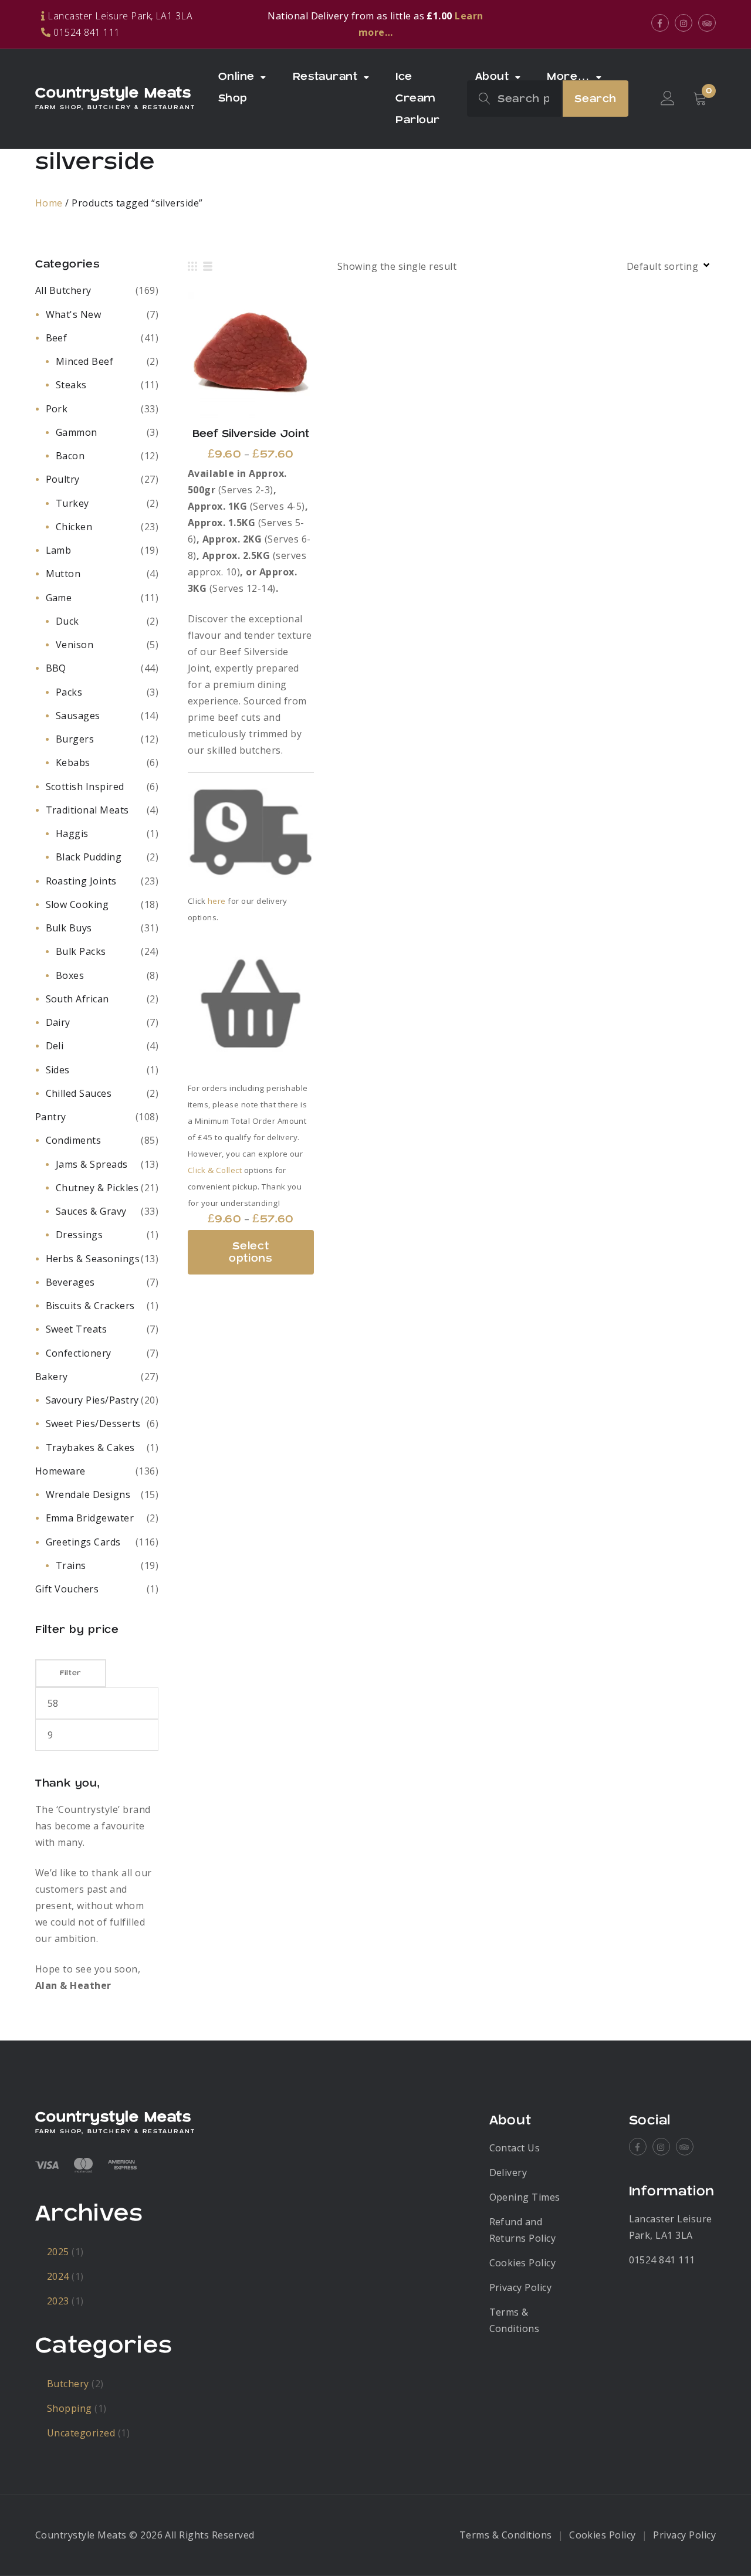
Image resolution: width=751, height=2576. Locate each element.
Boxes (70, 975)
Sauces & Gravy (91, 1211)
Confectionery (79, 1353)
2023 (58, 2301)
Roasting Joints (81, 881)
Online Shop (236, 87)
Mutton (63, 574)
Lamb (59, 550)
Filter (71, 1673)
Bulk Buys (69, 928)
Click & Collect (215, 1170)
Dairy (58, 1022)
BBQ (56, 668)
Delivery (508, 2172)
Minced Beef (84, 361)
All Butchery (63, 290)
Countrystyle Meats (113, 93)
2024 (58, 2276)
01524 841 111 (662, 2260)
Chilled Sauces (79, 1093)
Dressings (79, 1235)
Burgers (75, 739)
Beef (57, 338)
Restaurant (325, 77)
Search (596, 99)
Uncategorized (81, 2433)
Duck (67, 621)
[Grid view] (192, 266)
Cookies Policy (523, 2263)
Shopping (70, 2408)
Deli (55, 1046)
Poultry (63, 479)
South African (77, 999)
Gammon (77, 432)
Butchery (68, 2384)
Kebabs (73, 762)
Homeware (60, 1471)
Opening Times (525, 2197)
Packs (69, 692)
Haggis (72, 833)
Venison (75, 645)
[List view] (208, 266)
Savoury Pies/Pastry (92, 1400)
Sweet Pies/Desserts (93, 1423)
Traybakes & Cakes (90, 1448)
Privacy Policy (521, 2287)
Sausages (78, 716)
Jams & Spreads (92, 1164)
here (217, 901)
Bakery (52, 1377)
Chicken (74, 527)
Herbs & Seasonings (93, 1259)
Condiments (74, 1140)
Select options (251, 355)
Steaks (71, 385)
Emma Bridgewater (90, 1518)
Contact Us (515, 2148)
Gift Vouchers (67, 1589)
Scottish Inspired (85, 787)
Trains (71, 1565)
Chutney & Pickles (97, 1188)
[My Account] (668, 99)
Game (59, 598)
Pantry (51, 1117)
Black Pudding (89, 857)
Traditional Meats (87, 810)
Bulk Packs (81, 951)
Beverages (70, 1282)
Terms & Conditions (506, 2535)
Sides (58, 1070)
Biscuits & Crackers (90, 1306)
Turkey (72, 503)
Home (49, 203)
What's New (74, 314)
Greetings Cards (83, 1542)
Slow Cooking (77, 904)
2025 (58, 2252)
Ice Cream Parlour (417, 98)
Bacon (70, 456)
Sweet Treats (77, 1329)
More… (568, 77)
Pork (57, 409)
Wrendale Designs (88, 1494)
